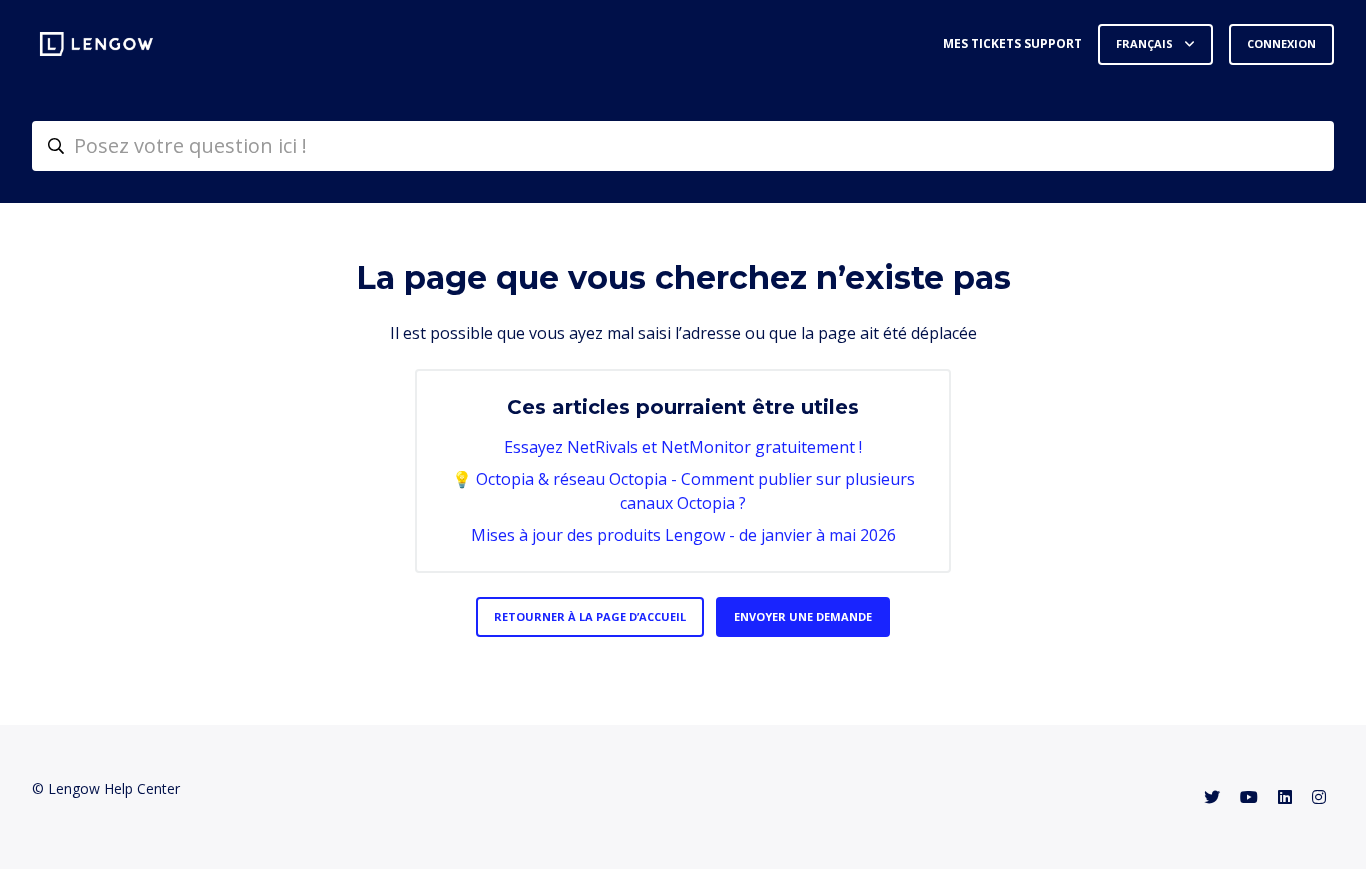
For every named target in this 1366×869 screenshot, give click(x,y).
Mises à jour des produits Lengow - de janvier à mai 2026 (683, 535)
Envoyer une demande (803, 616)
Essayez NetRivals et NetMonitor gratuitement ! (683, 447)
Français (1146, 43)
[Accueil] (96, 44)
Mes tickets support (1012, 43)
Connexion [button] (1281, 43)
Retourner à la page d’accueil (590, 616)
